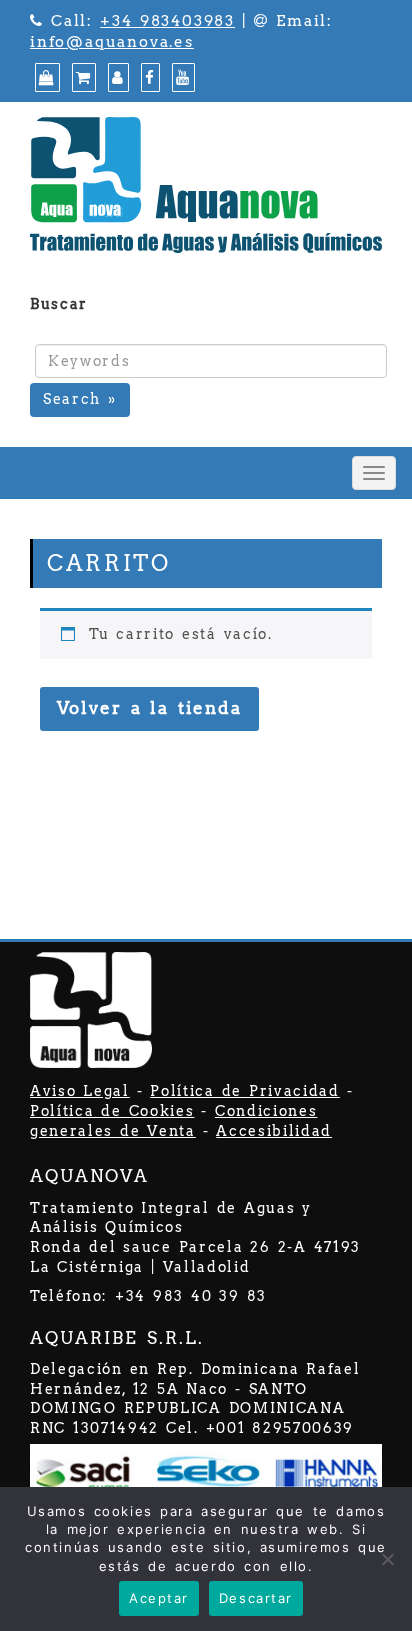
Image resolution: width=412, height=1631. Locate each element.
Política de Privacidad (244, 1091)
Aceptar (159, 1598)
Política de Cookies (112, 1111)
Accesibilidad (274, 1131)
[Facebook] (148, 78)
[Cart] (81, 78)
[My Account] (116, 78)
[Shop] (45, 78)
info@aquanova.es (112, 42)
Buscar (59, 304)
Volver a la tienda (149, 708)
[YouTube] (181, 78)
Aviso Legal (80, 1091)
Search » (80, 399)
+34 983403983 (167, 21)
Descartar (256, 1598)
